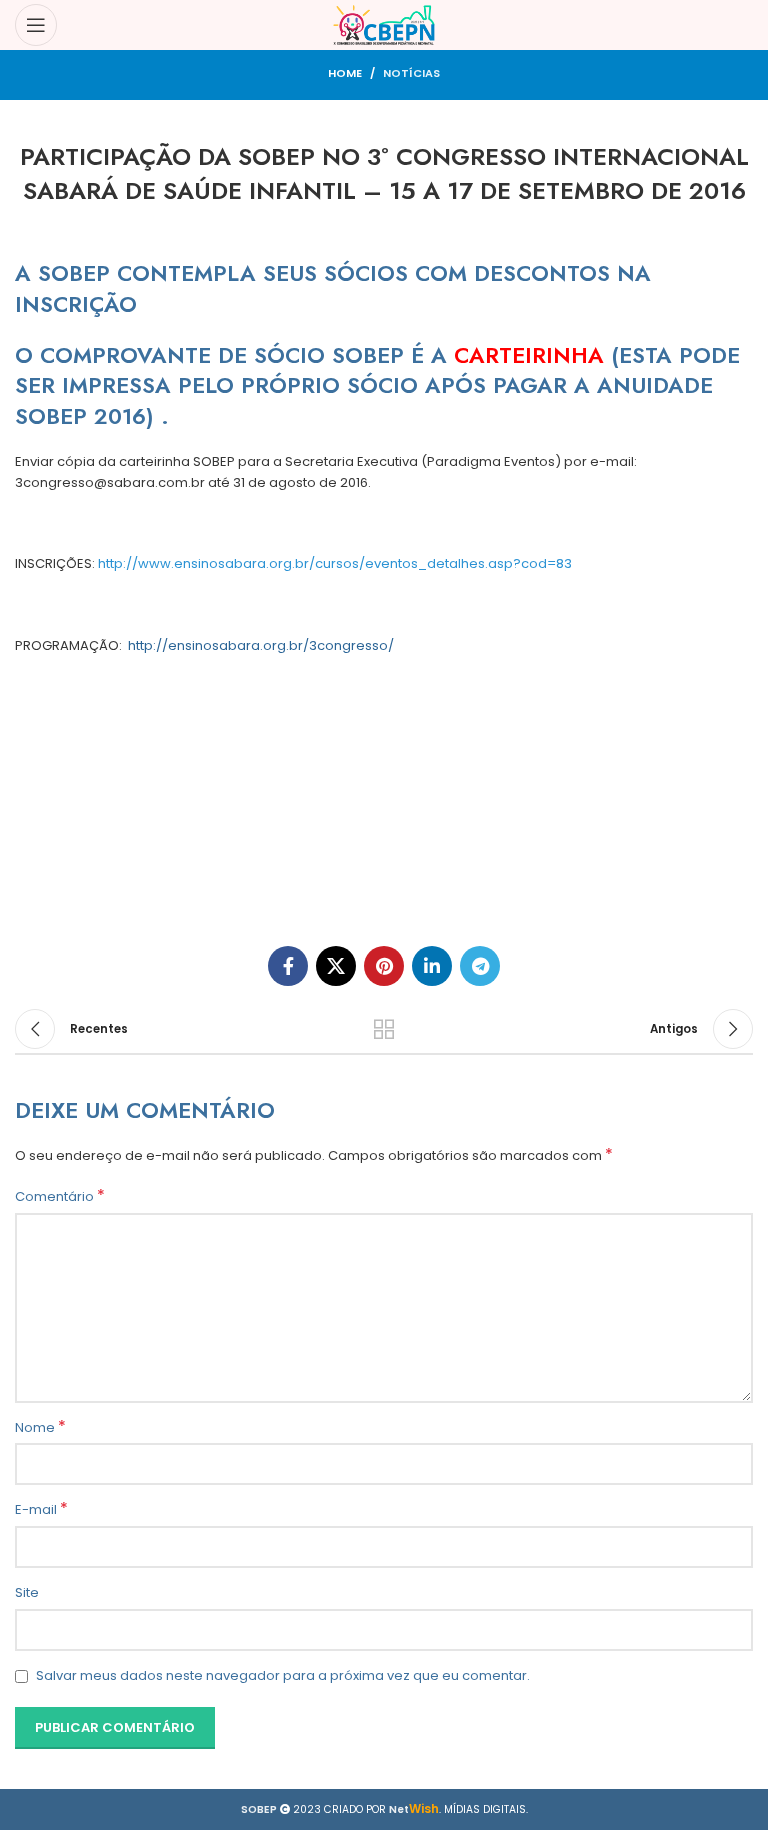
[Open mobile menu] (36, 25)
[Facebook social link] (288, 966)
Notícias (411, 73)
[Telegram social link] (480, 966)
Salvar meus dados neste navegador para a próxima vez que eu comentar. (283, 1675)
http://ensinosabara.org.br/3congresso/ (261, 645)
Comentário (60, 1197)
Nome (40, 1428)
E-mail (41, 1510)
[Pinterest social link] (384, 966)
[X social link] (336, 966)
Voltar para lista (384, 1029)
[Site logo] (384, 24)
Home (345, 73)
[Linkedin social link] (432, 966)
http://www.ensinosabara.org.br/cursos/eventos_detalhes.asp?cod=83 (335, 563)
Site (27, 1592)
